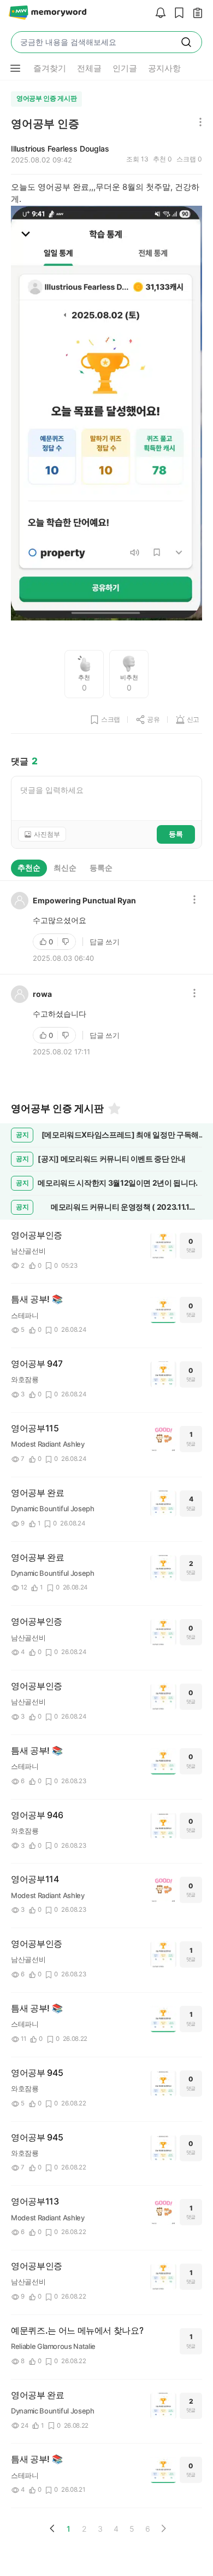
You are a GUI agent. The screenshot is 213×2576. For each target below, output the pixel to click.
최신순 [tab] (65, 868)
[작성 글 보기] (195, 13)
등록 (176, 834)
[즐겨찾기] (114, 1109)
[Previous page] (52, 2528)
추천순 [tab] (29, 868)
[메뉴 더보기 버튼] (15, 68)
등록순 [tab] (101, 868)
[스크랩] (176, 13)
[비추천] (67, 942)
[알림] (158, 13)
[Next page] (163, 2528)
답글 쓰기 (105, 942)
